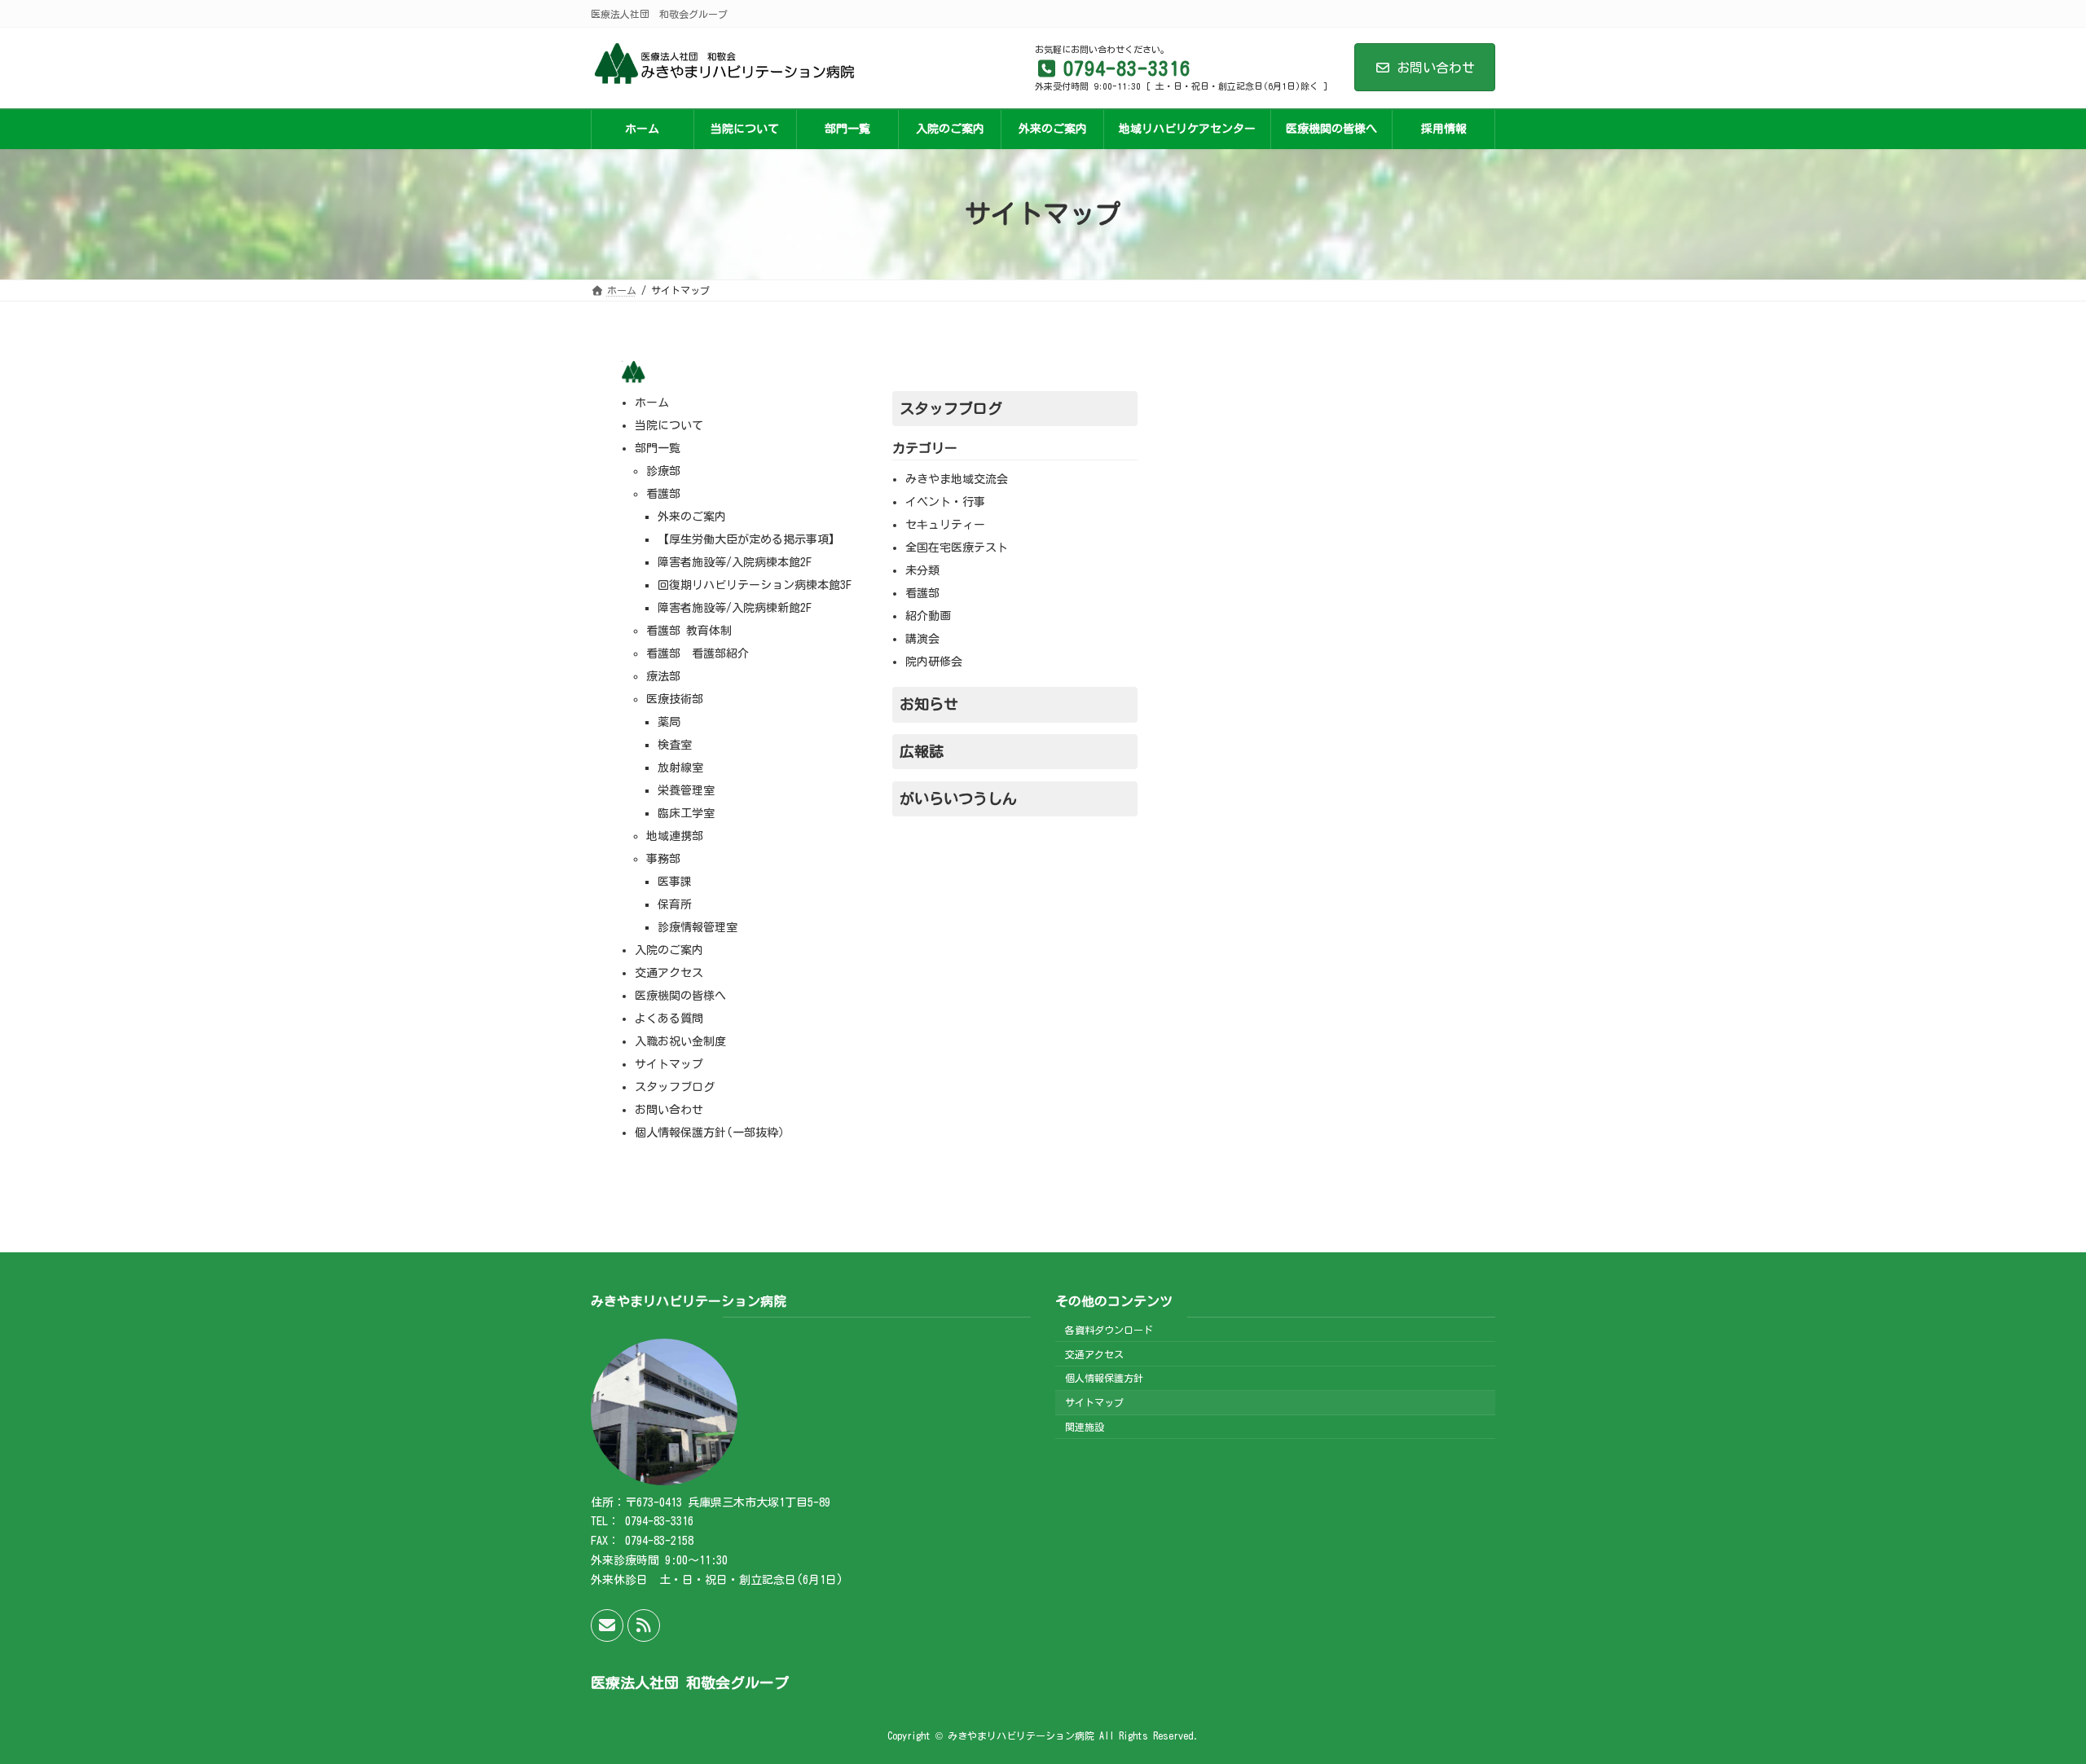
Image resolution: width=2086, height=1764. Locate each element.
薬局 (669, 722)
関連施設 (1085, 1427)
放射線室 (680, 768)
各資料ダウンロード (1109, 1330)
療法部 (663, 676)
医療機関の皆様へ (680, 996)
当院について (669, 425)
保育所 (675, 904)
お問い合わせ (1436, 68)
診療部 (663, 471)
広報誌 (922, 751)
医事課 (675, 882)
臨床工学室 (686, 813)
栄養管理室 (686, 790)
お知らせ (929, 704)
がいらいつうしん (958, 798)
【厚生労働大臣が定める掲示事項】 (749, 539)
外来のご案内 (692, 517)
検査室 (675, 745)
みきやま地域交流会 (957, 479)
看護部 (663, 494)
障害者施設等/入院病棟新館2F (735, 608)
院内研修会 (934, 662)
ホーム (652, 403)
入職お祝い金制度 (680, 1041)
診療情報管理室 (698, 927)
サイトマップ (669, 1064)
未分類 (922, 570)
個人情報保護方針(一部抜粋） (712, 1133)
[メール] (607, 1625)
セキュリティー (945, 525)
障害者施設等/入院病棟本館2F (735, 562)
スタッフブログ (675, 1087)
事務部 (663, 859)
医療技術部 (675, 699)
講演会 (922, 639)
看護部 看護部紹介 (698, 653)
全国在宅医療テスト (957, 548)
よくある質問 (669, 1018)
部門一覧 (658, 448)
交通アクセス (669, 973)
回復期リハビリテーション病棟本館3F (755, 585)
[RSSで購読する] (644, 1625)
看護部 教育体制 (689, 631)
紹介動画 (928, 616)
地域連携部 (675, 836)
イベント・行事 (945, 502)
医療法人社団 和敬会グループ (690, 1683)
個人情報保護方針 (1104, 1378)
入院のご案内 (669, 950)
